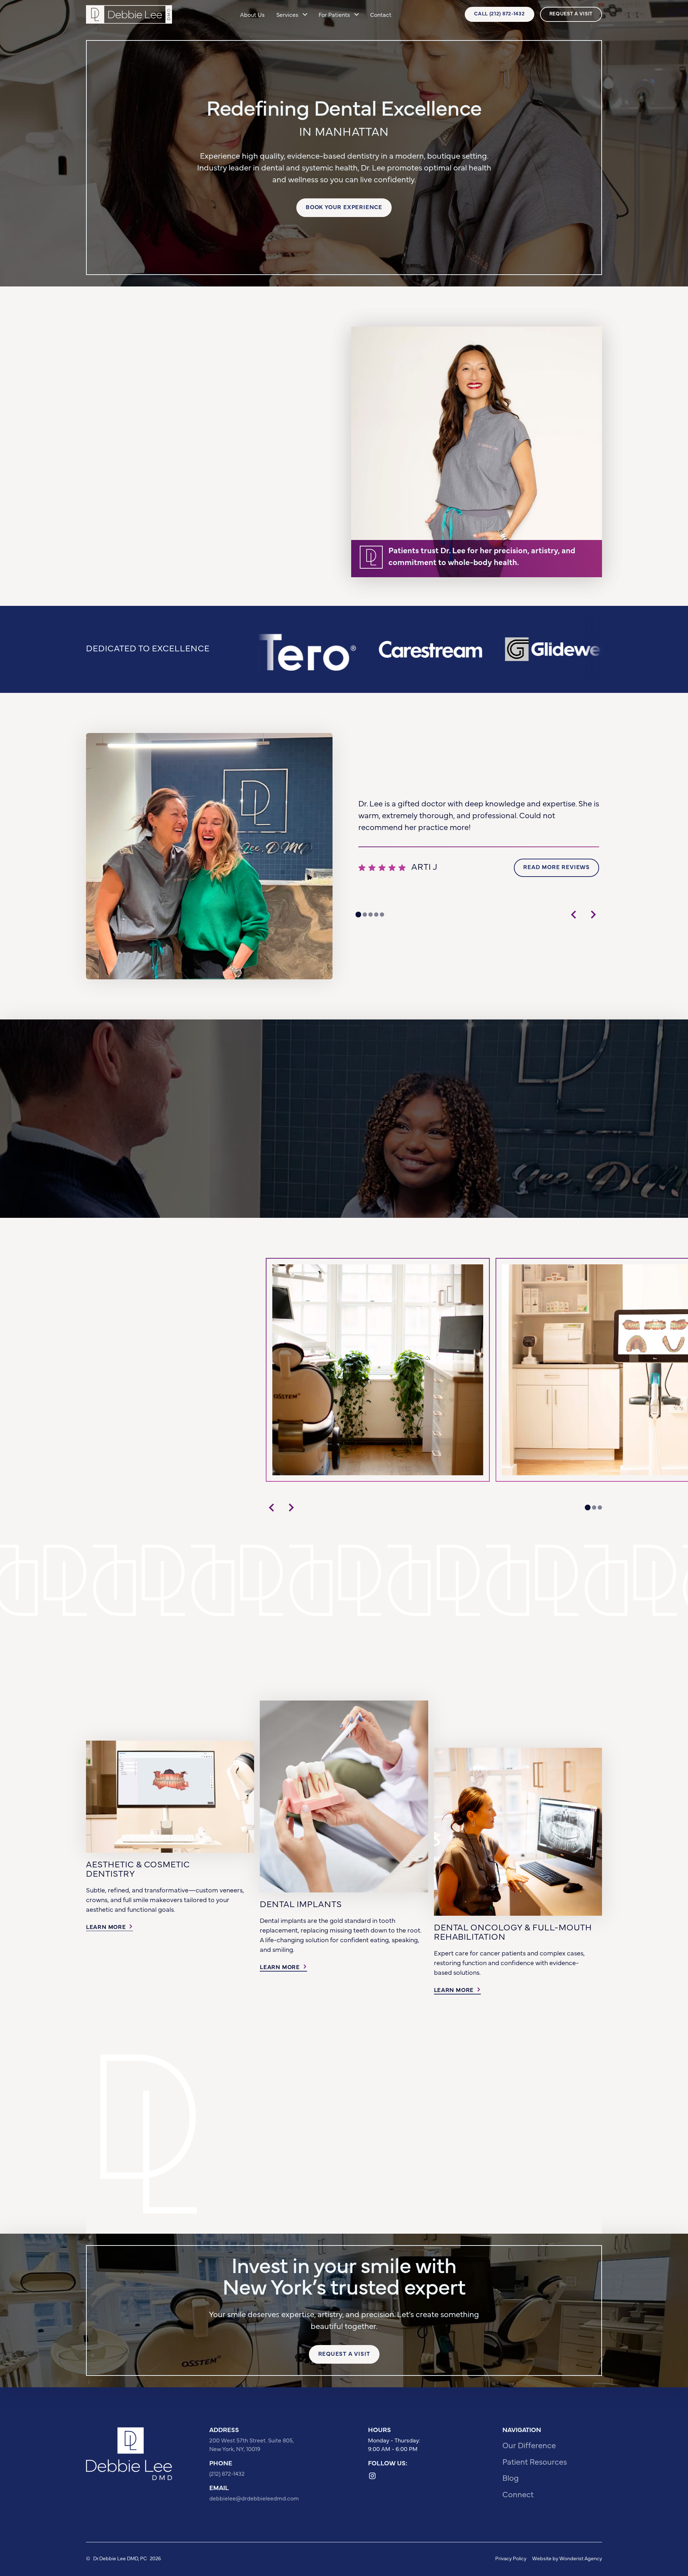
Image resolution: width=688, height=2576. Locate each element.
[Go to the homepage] (129, 2454)
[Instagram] (372, 2476)
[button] (292, 14)
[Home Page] (129, 14)
